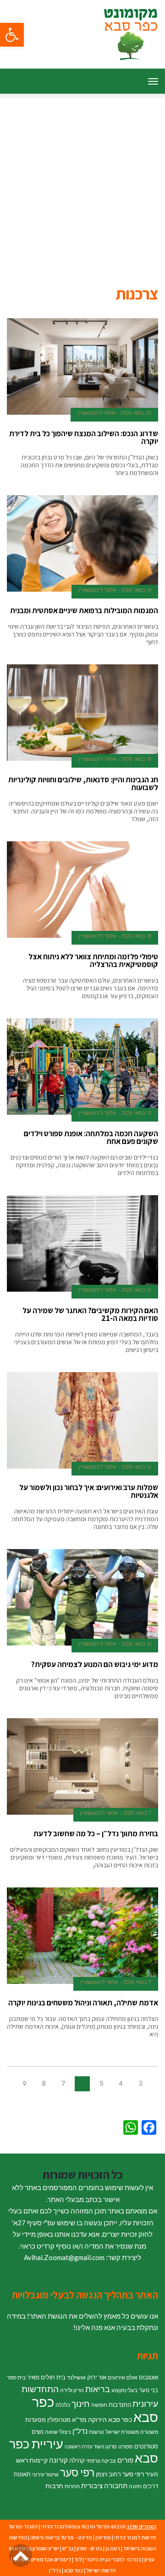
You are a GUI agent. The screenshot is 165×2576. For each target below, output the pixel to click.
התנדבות (120, 2405)
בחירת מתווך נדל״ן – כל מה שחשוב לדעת (96, 1833)
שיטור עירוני (45, 2474)
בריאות (98, 2389)
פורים (125, 2460)
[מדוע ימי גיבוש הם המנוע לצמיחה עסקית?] (82, 1598)
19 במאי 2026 (136, 590)
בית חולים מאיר (46, 2377)
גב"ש (68, 2548)
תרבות (54, 2486)
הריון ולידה (72, 2390)
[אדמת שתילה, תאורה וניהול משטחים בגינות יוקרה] (82, 1936)
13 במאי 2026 (136, 1113)
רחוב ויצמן (108, 2474)
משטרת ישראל (122, 2432)
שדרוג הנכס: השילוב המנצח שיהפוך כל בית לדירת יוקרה (84, 437)
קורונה (58, 2460)
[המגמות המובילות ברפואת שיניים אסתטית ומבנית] (82, 544)
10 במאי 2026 (136, 1644)
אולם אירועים (123, 2377)
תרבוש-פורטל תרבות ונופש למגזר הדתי (83, 2526)
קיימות (38, 2460)
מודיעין (103, 2537)
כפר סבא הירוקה (110, 2419)
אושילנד (76, 2377)
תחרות (72, 2486)
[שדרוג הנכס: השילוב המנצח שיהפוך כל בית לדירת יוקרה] (82, 367)
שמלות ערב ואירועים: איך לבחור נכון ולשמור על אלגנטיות (89, 1491)
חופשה (99, 2405)
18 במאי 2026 (136, 759)
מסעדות (36, 2420)
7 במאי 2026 (137, 1813)
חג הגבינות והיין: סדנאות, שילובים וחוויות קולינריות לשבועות (83, 783)
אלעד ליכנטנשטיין (96, 413)
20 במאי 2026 (136, 413)
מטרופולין (59, 2420)
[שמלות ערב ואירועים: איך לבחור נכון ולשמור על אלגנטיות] (82, 1421)
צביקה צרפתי (101, 2461)
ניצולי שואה (58, 2432)
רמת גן (113, 2548)
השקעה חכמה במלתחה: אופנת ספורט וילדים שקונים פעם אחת (91, 1137)
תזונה (135, 2486)
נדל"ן (80, 2431)
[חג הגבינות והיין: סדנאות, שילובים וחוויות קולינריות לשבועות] (82, 713)
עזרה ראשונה (78, 2446)
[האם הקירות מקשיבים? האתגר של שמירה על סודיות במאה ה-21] (82, 1244)
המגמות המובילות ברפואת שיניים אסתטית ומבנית (84, 610)
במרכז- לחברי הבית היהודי (113, 2559)
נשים (38, 2432)
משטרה (149, 2432)
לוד (78, 2559)
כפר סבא (74, 2570)
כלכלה (63, 2405)
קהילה (77, 2460)
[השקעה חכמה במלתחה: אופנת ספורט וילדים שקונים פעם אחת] (82, 1067)
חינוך (81, 2403)
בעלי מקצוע (124, 2390)
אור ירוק (97, 2377)
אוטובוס (148, 2377)
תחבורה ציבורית (104, 2485)
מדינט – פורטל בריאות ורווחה (61, 2537)
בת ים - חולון (89, 2548)
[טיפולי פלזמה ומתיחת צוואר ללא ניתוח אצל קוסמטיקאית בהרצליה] (82, 890)
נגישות (96, 2432)
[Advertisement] (82, 181)
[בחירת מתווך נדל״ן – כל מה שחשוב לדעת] (82, 1767)
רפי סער (77, 2472)
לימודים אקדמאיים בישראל (42, 2559)
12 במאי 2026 (136, 1290)
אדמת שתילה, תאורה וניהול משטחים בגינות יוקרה (83, 2003)
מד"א (79, 2419)
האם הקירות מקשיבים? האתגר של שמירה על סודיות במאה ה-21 (90, 1314)
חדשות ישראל (101, 2570)
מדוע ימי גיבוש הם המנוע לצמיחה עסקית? (95, 1664)
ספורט (126, 2446)
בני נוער (148, 2390)
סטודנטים (146, 2446)
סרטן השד (105, 2446)
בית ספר (16, 2377)
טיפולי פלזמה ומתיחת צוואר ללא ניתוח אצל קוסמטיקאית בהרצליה (93, 960)
